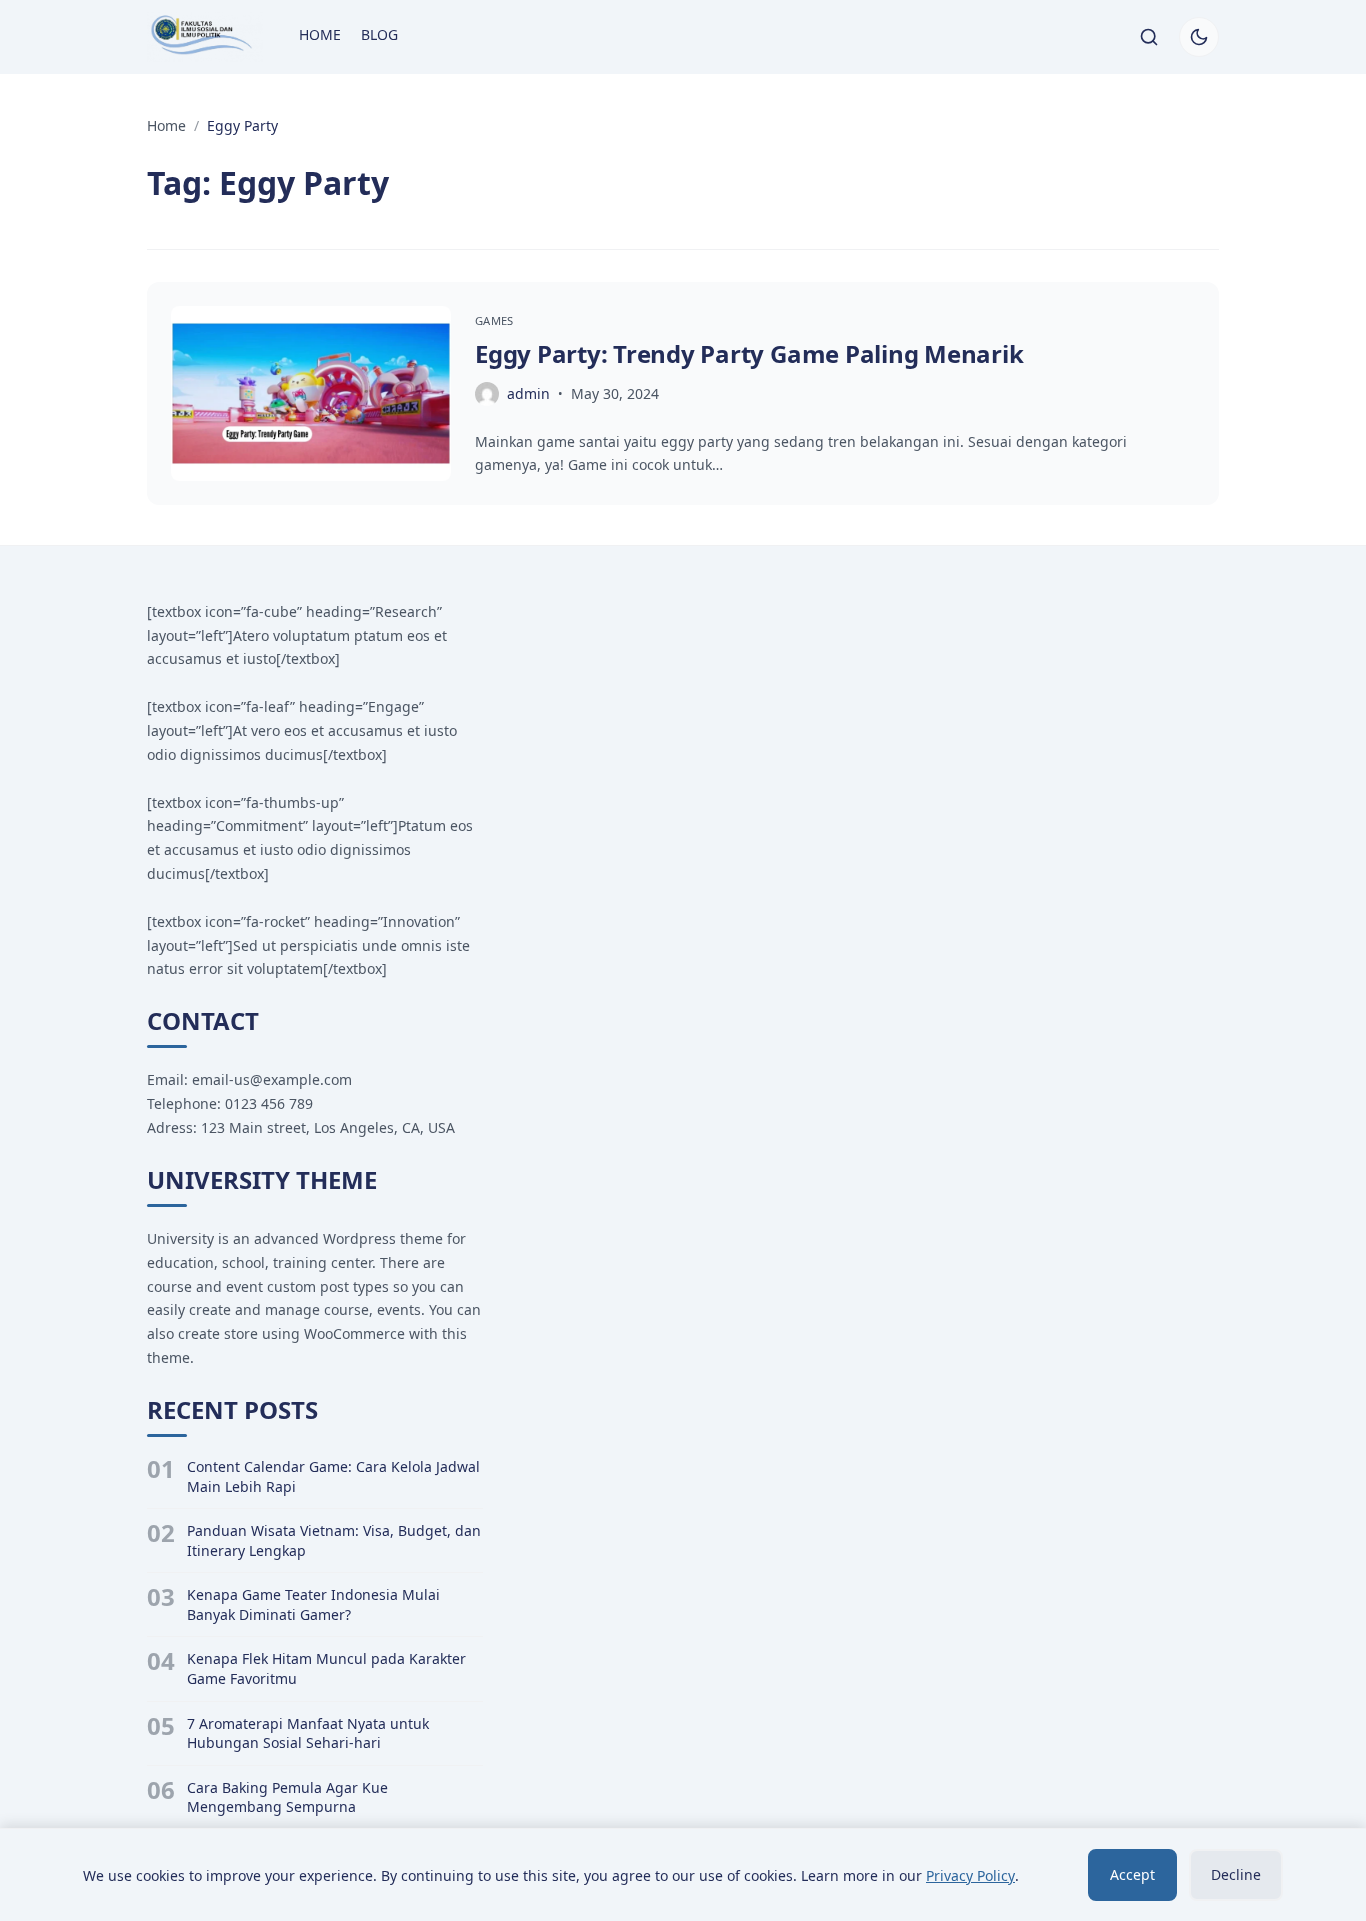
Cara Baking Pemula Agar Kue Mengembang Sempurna (287, 1797)
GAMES (494, 320)
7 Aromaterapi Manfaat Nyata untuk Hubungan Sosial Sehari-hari (308, 1733)
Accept (1132, 1874)
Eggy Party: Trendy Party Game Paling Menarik (749, 353)
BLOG (379, 34)
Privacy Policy (970, 1875)
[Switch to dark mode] (1199, 37)
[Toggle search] (1149, 37)
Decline (1236, 1874)
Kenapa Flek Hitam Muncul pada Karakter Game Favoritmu (326, 1668)
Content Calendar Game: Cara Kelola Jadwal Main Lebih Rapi (333, 1476)
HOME (320, 34)
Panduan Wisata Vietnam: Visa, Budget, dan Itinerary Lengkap (334, 1540)
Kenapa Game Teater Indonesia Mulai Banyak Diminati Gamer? (313, 1604)
